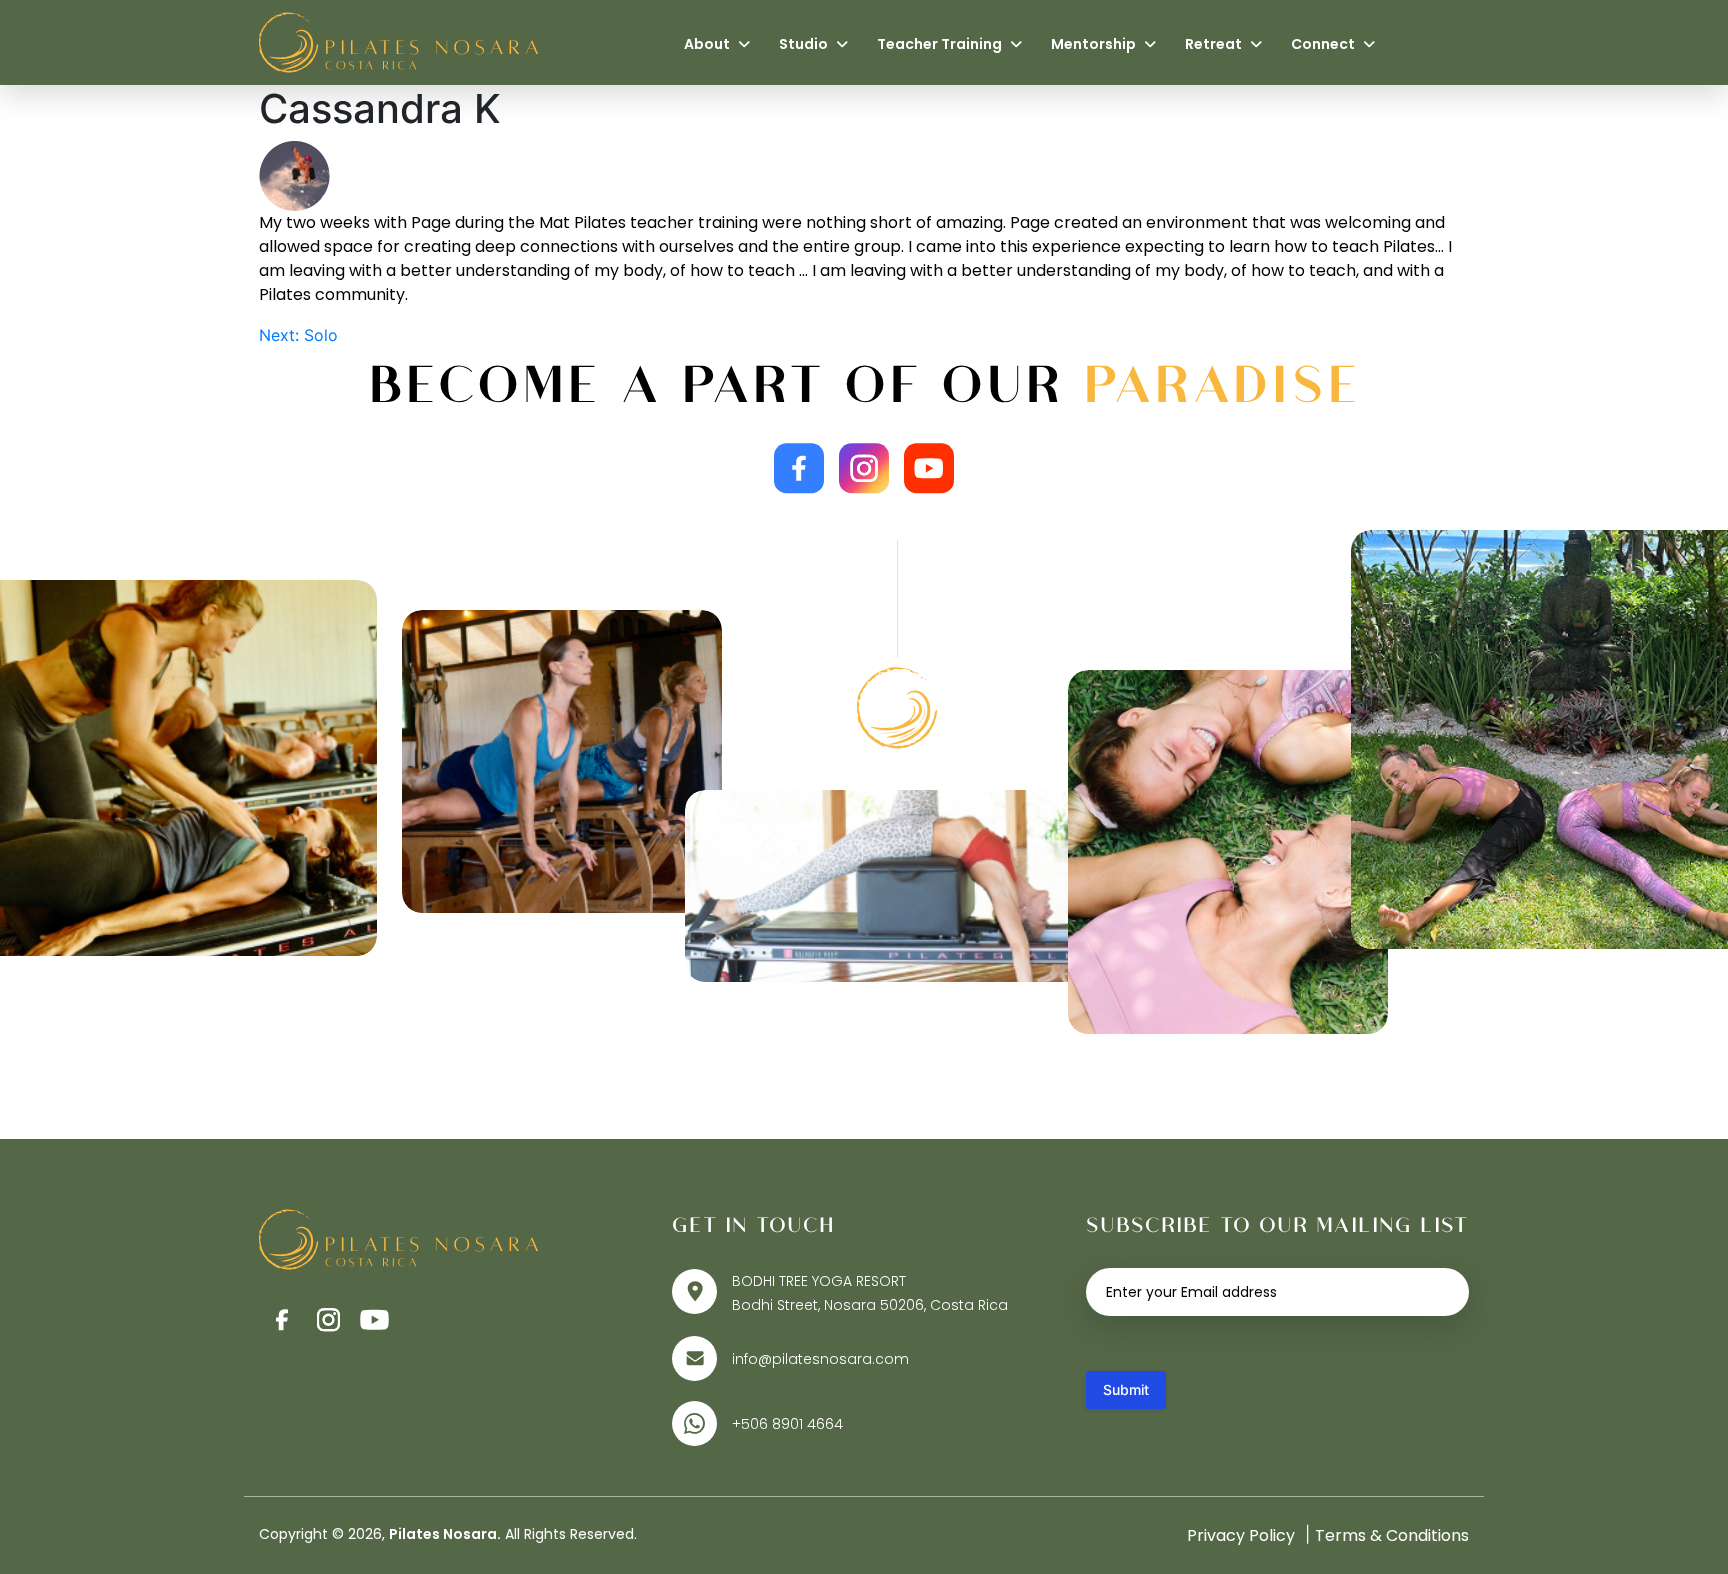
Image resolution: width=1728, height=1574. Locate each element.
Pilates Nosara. (445, 1534)
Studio (805, 44)
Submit (1126, 1389)
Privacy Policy (1241, 1535)
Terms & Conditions (1392, 1535)
